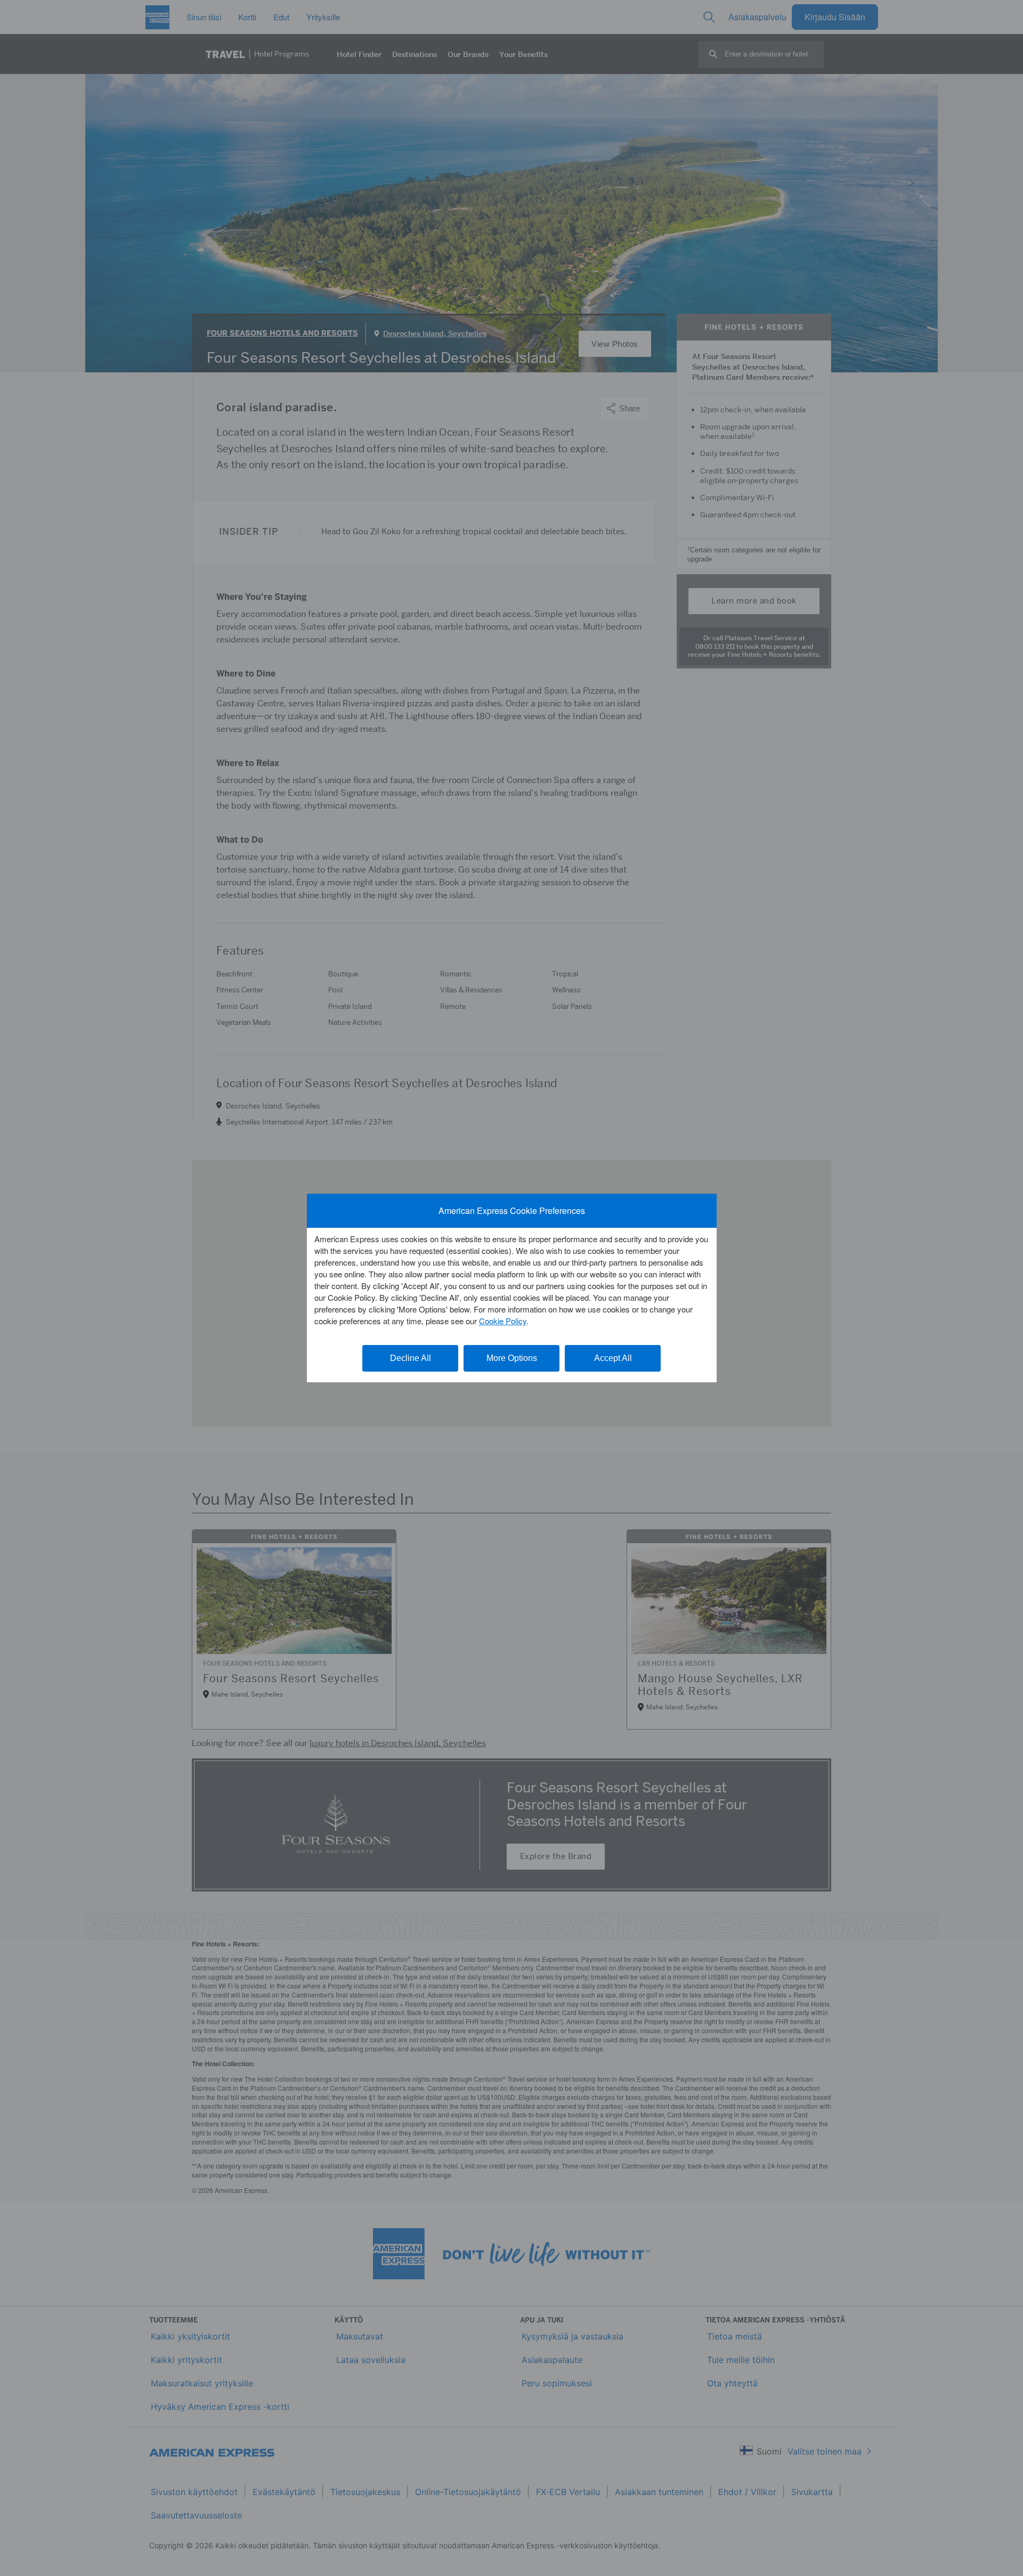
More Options (512, 1358)
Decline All (411, 1358)
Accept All (613, 1358)
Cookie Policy (503, 1321)
